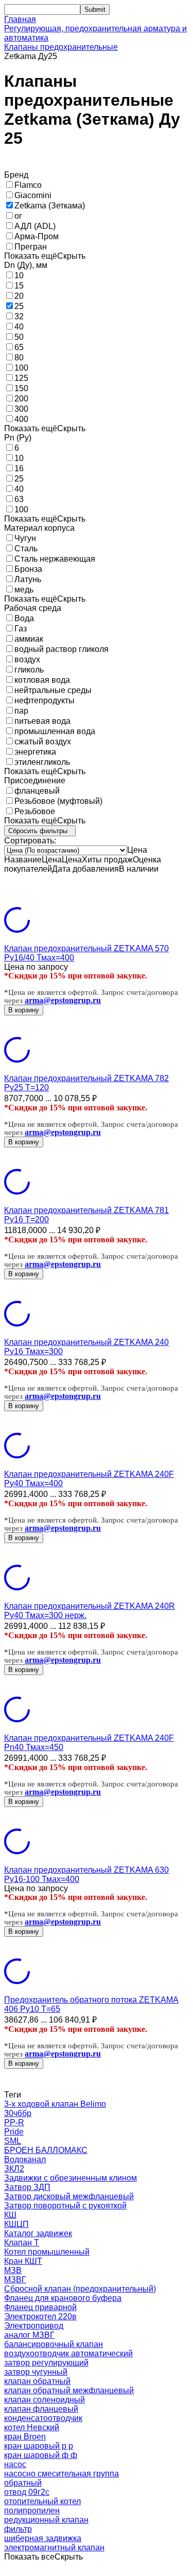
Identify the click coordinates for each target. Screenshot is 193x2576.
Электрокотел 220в (40, 2317)
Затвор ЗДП (27, 2187)
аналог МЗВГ (29, 2335)
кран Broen (25, 2437)
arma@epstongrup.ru (63, 1000)
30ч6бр (18, 2113)
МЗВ (13, 2270)
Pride (14, 2132)
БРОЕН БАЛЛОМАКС (46, 2150)
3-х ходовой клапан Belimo (55, 2104)
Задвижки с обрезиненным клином (71, 2178)
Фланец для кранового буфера (63, 2298)
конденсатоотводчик (43, 2418)
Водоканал (25, 2159)
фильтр (18, 2529)
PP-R (14, 2122)
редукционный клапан (46, 2520)
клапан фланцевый (41, 2409)
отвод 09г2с (27, 2492)
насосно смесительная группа (62, 2474)
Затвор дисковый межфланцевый (69, 2196)
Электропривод (34, 2326)
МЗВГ (15, 2280)
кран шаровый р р (39, 2446)
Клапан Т (22, 2243)
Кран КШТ (23, 2261)
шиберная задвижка (43, 2538)
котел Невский (32, 2427)
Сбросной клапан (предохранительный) (80, 2289)
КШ (10, 2215)
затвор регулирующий (46, 2363)
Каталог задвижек (38, 2233)
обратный (23, 2483)
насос (15, 2464)
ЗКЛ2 (14, 2169)
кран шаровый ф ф (41, 2455)
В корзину (24, 1010)
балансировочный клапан (54, 2344)
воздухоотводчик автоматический (68, 2353)
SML (13, 2141)
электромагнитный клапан (54, 2548)
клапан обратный (37, 2381)
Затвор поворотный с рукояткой (65, 2206)
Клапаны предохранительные (61, 47)
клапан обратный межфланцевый (69, 2390)
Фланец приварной (40, 2307)
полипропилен (32, 2511)
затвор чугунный (36, 2372)
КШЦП (16, 2224)
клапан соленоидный (45, 2400)
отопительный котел (42, 2501)
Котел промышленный (47, 2252)
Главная (20, 19)
